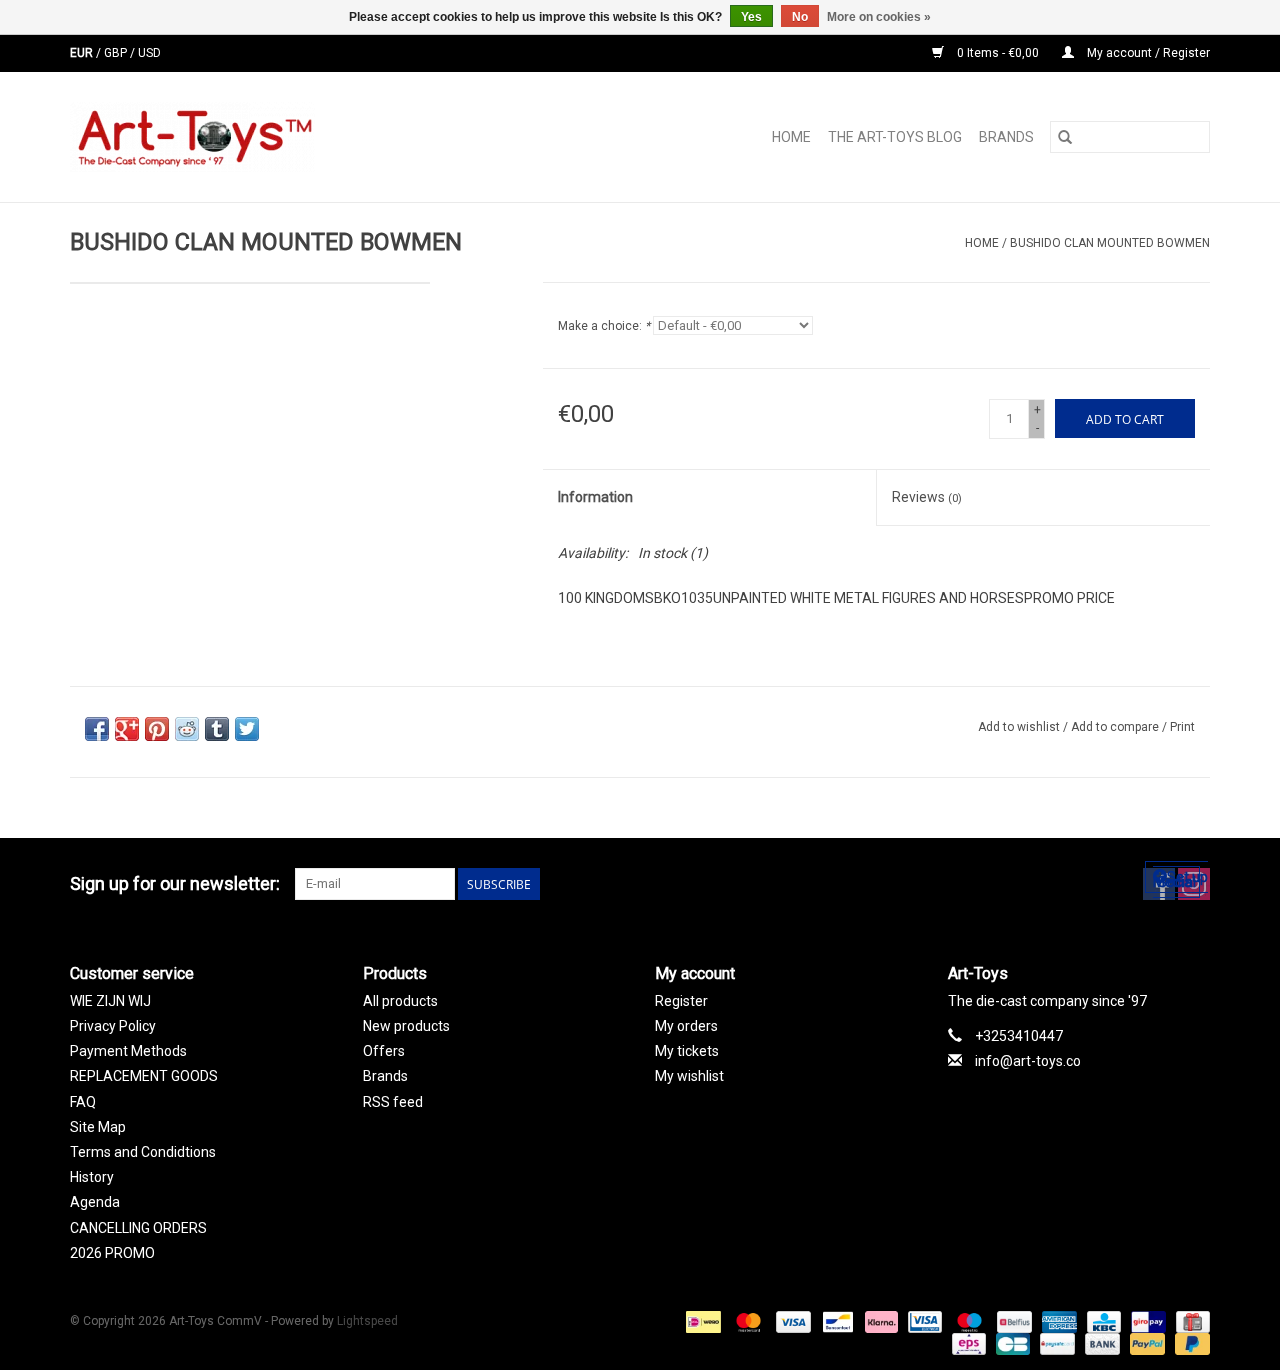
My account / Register (1147, 53)
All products (400, 1001)
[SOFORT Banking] (879, 1321)
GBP (117, 53)
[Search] (1065, 137)
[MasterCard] (746, 1321)
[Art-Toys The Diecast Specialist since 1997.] (272, 137)
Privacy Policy (113, 1026)
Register (681, 1001)
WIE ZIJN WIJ (110, 1001)
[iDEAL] (701, 1321)
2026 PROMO (112, 1253)
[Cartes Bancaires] (1011, 1343)
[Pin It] (157, 729)
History (92, 1177)
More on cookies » (879, 17)
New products (406, 1026)
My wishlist (689, 1076)
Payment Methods (128, 1051)
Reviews (927, 497)
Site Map (98, 1127)
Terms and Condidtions (143, 1152)
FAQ (83, 1102)
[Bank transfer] (1100, 1343)
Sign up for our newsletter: (175, 883)
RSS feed (393, 1102)
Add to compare (1116, 727)
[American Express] (1057, 1321)
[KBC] (1102, 1321)
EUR (83, 53)
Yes (751, 17)
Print (1182, 727)
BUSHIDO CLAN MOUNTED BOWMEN (1110, 243)
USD (149, 53)
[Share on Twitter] (247, 729)
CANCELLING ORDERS (138, 1228)
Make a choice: (604, 326)
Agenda (95, 1202)
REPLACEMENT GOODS (144, 1076)
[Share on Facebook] (97, 729)
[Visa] (791, 1321)
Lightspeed (367, 1321)
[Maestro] (967, 1321)
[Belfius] (1012, 1321)
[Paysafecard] (1055, 1343)
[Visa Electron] (923, 1321)
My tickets (687, 1051)
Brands (1006, 137)
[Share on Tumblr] (217, 729)
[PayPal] (1145, 1343)
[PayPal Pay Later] (1189, 1343)
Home (791, 137)
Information (595, 497)
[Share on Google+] (127, 729)
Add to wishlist (1020, 727)
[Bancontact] (836, 1321)
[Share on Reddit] (187, 729)
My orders (686, 1026)
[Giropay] (1146, 1321)
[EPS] (967, 1343)
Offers (384, 1051)
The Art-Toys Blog (895, 137)
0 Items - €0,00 (998, 53)
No (800, 17)
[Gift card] (1189, 1321)
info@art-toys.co (1028, 1061)
